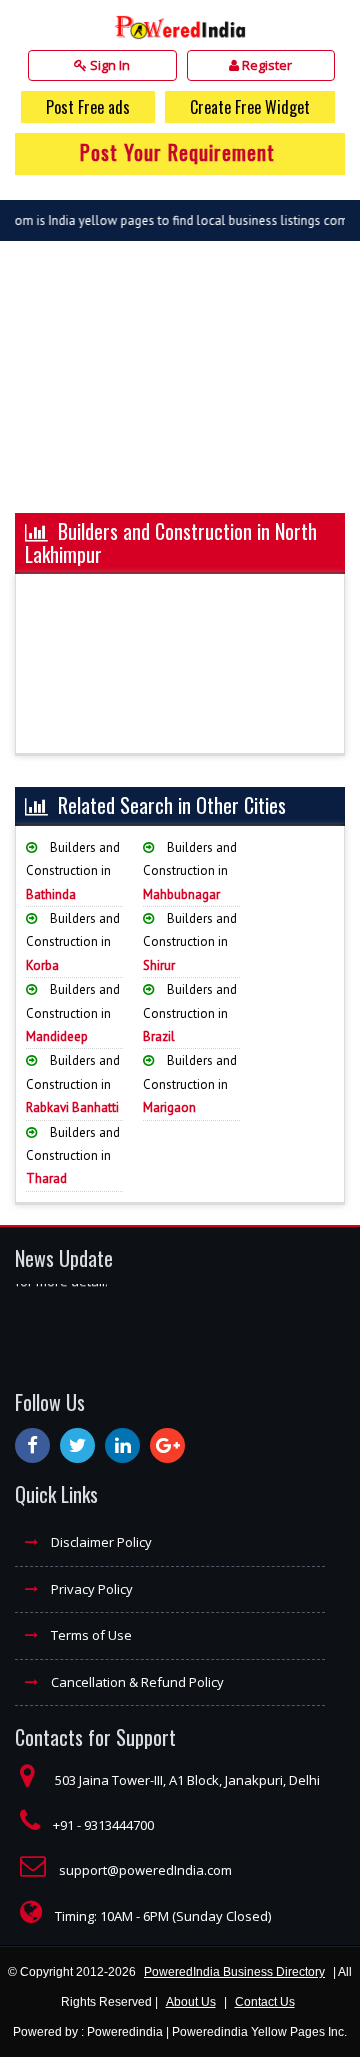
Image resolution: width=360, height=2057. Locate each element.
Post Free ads (88, 107)
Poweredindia (125, 2032)
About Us (191, 2002)
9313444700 (119, 1825)
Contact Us (265, 2002)
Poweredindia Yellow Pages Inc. (259, 2032)
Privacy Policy (90, 1589)
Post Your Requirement (177, 152)
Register (265, 65)
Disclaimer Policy (100, 1542)
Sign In (108, 65)
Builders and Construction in (73, 871)
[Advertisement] (180, 387)
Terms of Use (90, 1635)
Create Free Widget (250, 107)
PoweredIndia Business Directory (234, 1972)
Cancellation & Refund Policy (136, 1682)
